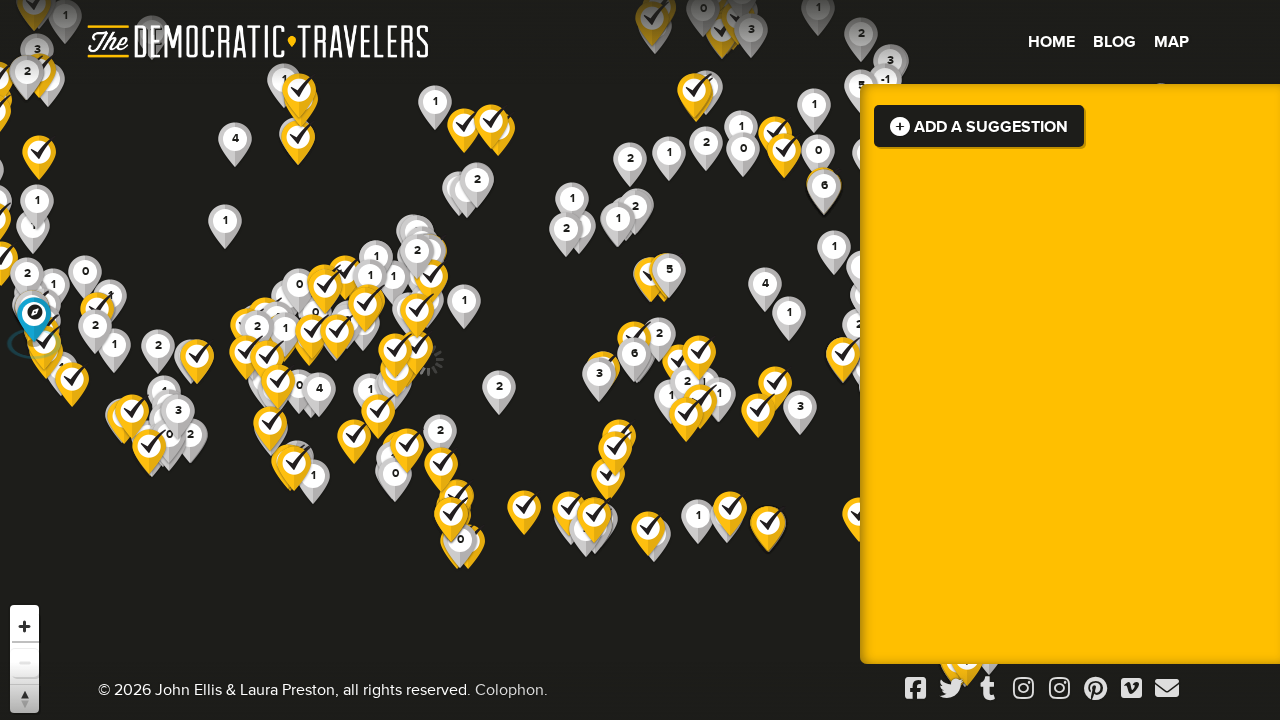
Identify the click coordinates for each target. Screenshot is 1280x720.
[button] (765, 290)
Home (1051, 42)
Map (1171, 42)
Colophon (509, 690)
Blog (1114, 42)
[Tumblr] (987, 689)
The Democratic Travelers (259, 42)
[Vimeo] (1131, 689)
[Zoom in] (24, 626)
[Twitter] (951, 689)
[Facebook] (915, 689)
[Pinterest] (1095, 689)
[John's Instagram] (1023, 689)
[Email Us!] (1167, 689)
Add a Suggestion (989, 127)
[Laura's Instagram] (1059, 689)
